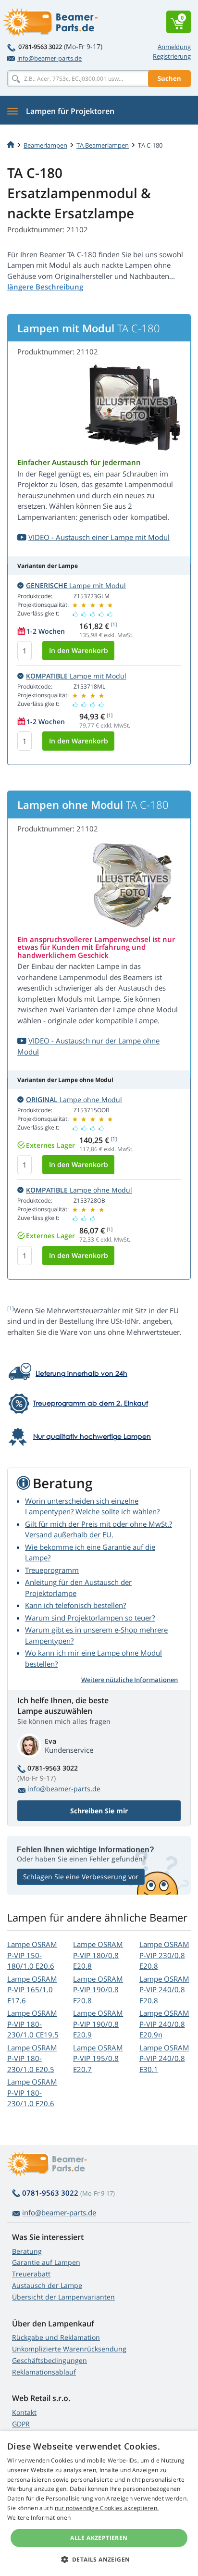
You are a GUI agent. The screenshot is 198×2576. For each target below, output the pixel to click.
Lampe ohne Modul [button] (74, 1100)
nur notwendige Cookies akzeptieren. (107, 2508)
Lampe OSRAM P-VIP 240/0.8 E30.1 (164, 2058)
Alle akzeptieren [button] (99, 2538)
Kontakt (24, 2412)
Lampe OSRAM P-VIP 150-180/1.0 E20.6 (32, 1955)
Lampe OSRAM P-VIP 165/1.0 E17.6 (32, 1990)
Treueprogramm (52, 1570)
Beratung (27, 2251)
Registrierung (172, 56)
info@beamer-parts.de (49, 58)
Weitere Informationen (39, 2518)
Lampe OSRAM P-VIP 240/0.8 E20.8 (164, 1990)
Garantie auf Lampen (46, 2262)
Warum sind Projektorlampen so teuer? (90, 1618)
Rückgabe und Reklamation (56, 2337)
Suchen (169, 78)
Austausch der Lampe (47, 2285)
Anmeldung (174, 47)
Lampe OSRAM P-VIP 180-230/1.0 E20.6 (32, 2092)
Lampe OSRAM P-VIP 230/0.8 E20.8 (164, 1955)
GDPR (21, 2424)
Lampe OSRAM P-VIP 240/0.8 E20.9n (164, 2024)
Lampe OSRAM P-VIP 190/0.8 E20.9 (98, 2024)
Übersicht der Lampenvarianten (63, 2297)
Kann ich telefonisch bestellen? (75, 1605)
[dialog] (99, 2504)
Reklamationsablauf (44, 2372)
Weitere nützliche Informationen (130, 1680)
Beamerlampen (45, 145)
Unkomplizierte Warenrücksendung (69, 2349)
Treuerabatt (31, 2274)
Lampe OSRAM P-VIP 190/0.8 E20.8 (98, 1990)
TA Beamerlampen (103, 145)
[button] (99, 2559)
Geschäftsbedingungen (49, 2360)
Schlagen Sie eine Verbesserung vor (81, 1877)
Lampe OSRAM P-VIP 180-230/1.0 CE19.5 (33, 2024)
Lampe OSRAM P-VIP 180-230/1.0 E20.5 (32, 2058)
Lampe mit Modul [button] (76, 585)
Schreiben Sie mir (99, 1811)
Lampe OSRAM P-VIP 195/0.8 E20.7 (98, 2058)
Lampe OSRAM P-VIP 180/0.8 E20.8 (98, 1955)
